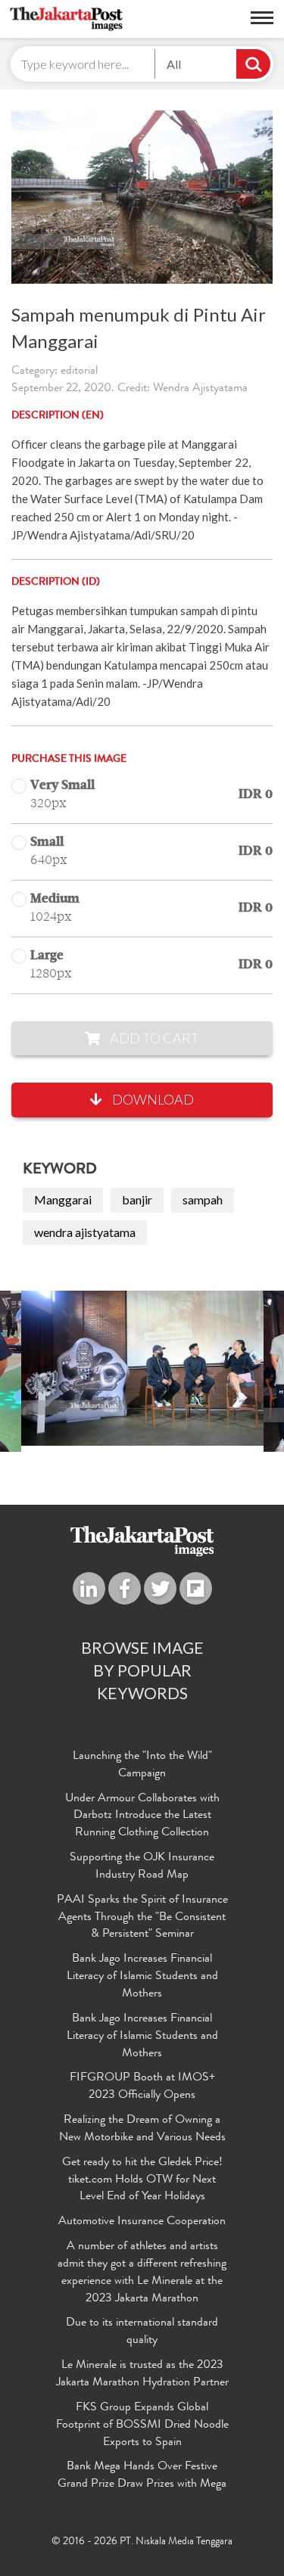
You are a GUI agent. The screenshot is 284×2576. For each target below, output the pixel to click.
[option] (142, 1368)
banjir (137, 1199)
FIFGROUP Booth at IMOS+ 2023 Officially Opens (142, 2087)
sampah (203, 1199)
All (174, 64)
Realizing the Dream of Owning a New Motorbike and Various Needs (142, 2129)
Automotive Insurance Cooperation (142, 2222)
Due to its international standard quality (142, 2332)
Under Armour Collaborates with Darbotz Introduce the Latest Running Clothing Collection (142, 1816)
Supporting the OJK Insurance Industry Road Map (142, 1867)
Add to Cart (153, 1038)
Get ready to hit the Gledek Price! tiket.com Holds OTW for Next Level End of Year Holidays (142, 2180)
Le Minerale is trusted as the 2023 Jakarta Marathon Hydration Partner (142, 2374)
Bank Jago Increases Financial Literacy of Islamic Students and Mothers (142, 1977)
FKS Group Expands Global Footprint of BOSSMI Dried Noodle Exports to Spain (142, 2425)
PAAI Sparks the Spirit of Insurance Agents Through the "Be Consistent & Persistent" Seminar (142, 1918)
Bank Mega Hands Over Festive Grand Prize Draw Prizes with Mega (142, 2476)
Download (152, 1099)
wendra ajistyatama (85, 1232)
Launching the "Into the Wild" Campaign (142, 1765)
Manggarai (63, 1199)
